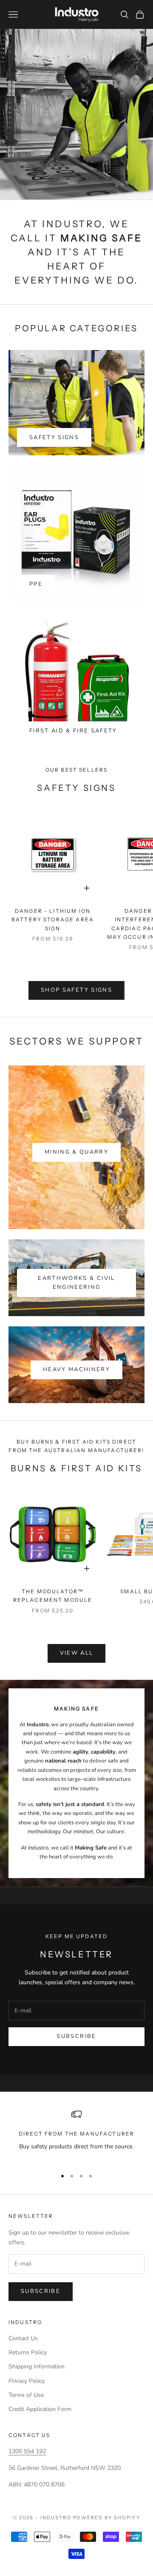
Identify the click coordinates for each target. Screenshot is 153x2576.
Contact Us (23, 2338)
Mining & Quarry (76, 1152)
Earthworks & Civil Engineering (76, 1283)
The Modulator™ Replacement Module (53, 1596)
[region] (76, 2135)
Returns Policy (28, 2352)
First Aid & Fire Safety (73, 731)
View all (77, 1653)
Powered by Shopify (107, 2518)
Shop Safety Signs (76, 990)
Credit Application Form (40, 2409)
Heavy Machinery (76, 1369)
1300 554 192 (27, 2451)
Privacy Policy (27, 2381)
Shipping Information (37, 2366)
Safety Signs (54, 437)
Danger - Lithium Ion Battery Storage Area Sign (53, 920)
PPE (36, 584)
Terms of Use (26, 2395)
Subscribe (76, 2036)
